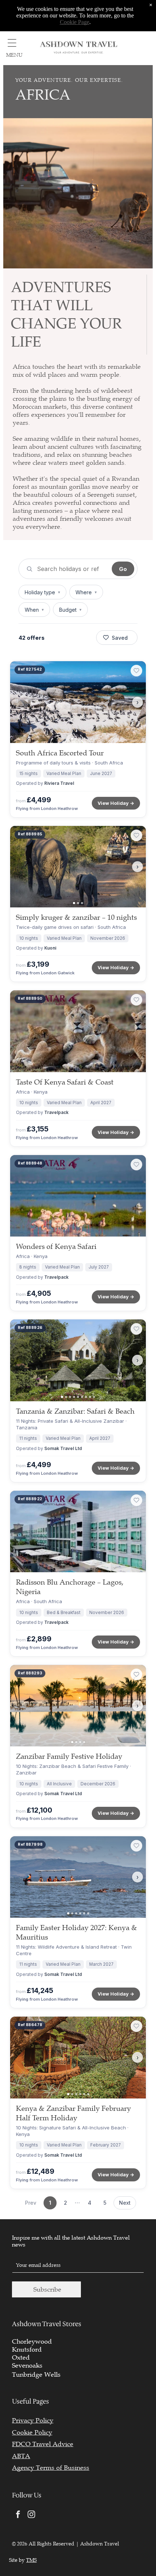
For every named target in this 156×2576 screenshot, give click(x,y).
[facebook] (18, 2515)
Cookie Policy (32, 2432)
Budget (70, 610)
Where (86, 592)
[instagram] (31, 2515)
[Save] (136, 671)
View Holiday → (116, 803)
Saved (120, 638)
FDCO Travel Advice (43, 2444)
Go (123, 569)
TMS (31, 2560)
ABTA (21, 2456)
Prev (31, 2203)
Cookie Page (75, 22)
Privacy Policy (33, 2420)
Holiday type (42, 592)
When (34, 610)
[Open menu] (12, 43)
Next (125, 2203)
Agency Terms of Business (51, 2468)
